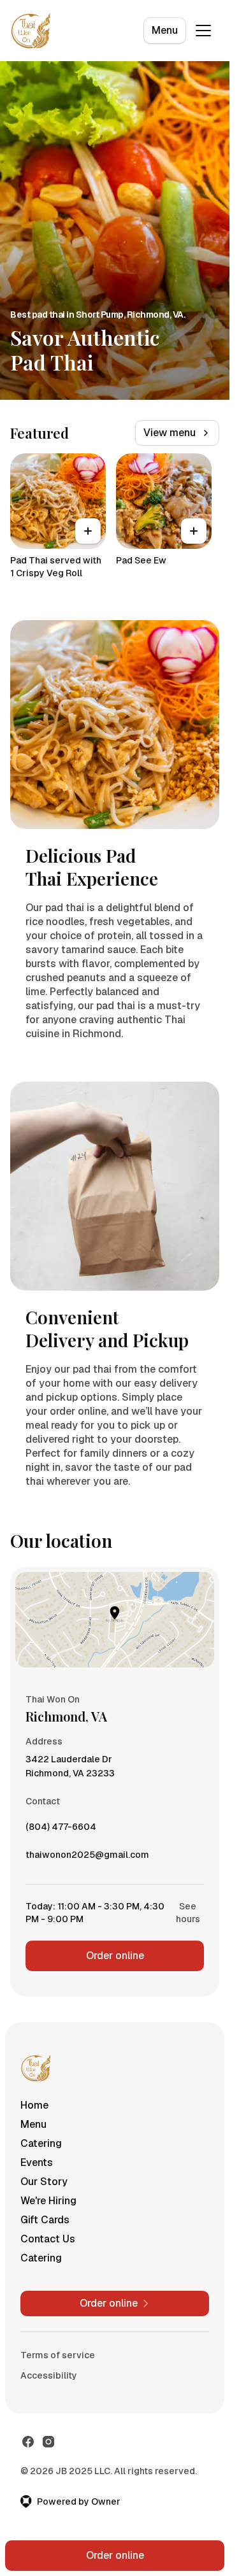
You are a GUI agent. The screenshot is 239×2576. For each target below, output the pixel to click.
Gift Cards (45, 2220)
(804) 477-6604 (61, 1830)
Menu (165, 30)
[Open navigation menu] (203, 31)
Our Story (44, 2182)
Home (34, 2105)
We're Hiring (48, 2201)
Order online (115, 1956)
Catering (41, 2143)
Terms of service (58, 2355)
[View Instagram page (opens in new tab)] (48, 2442)
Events (37, 2162)
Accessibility (49, 2375)
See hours (188, 1913)
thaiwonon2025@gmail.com (87, 1858)
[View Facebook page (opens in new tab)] (28, 2442)
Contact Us (48, 2239)
